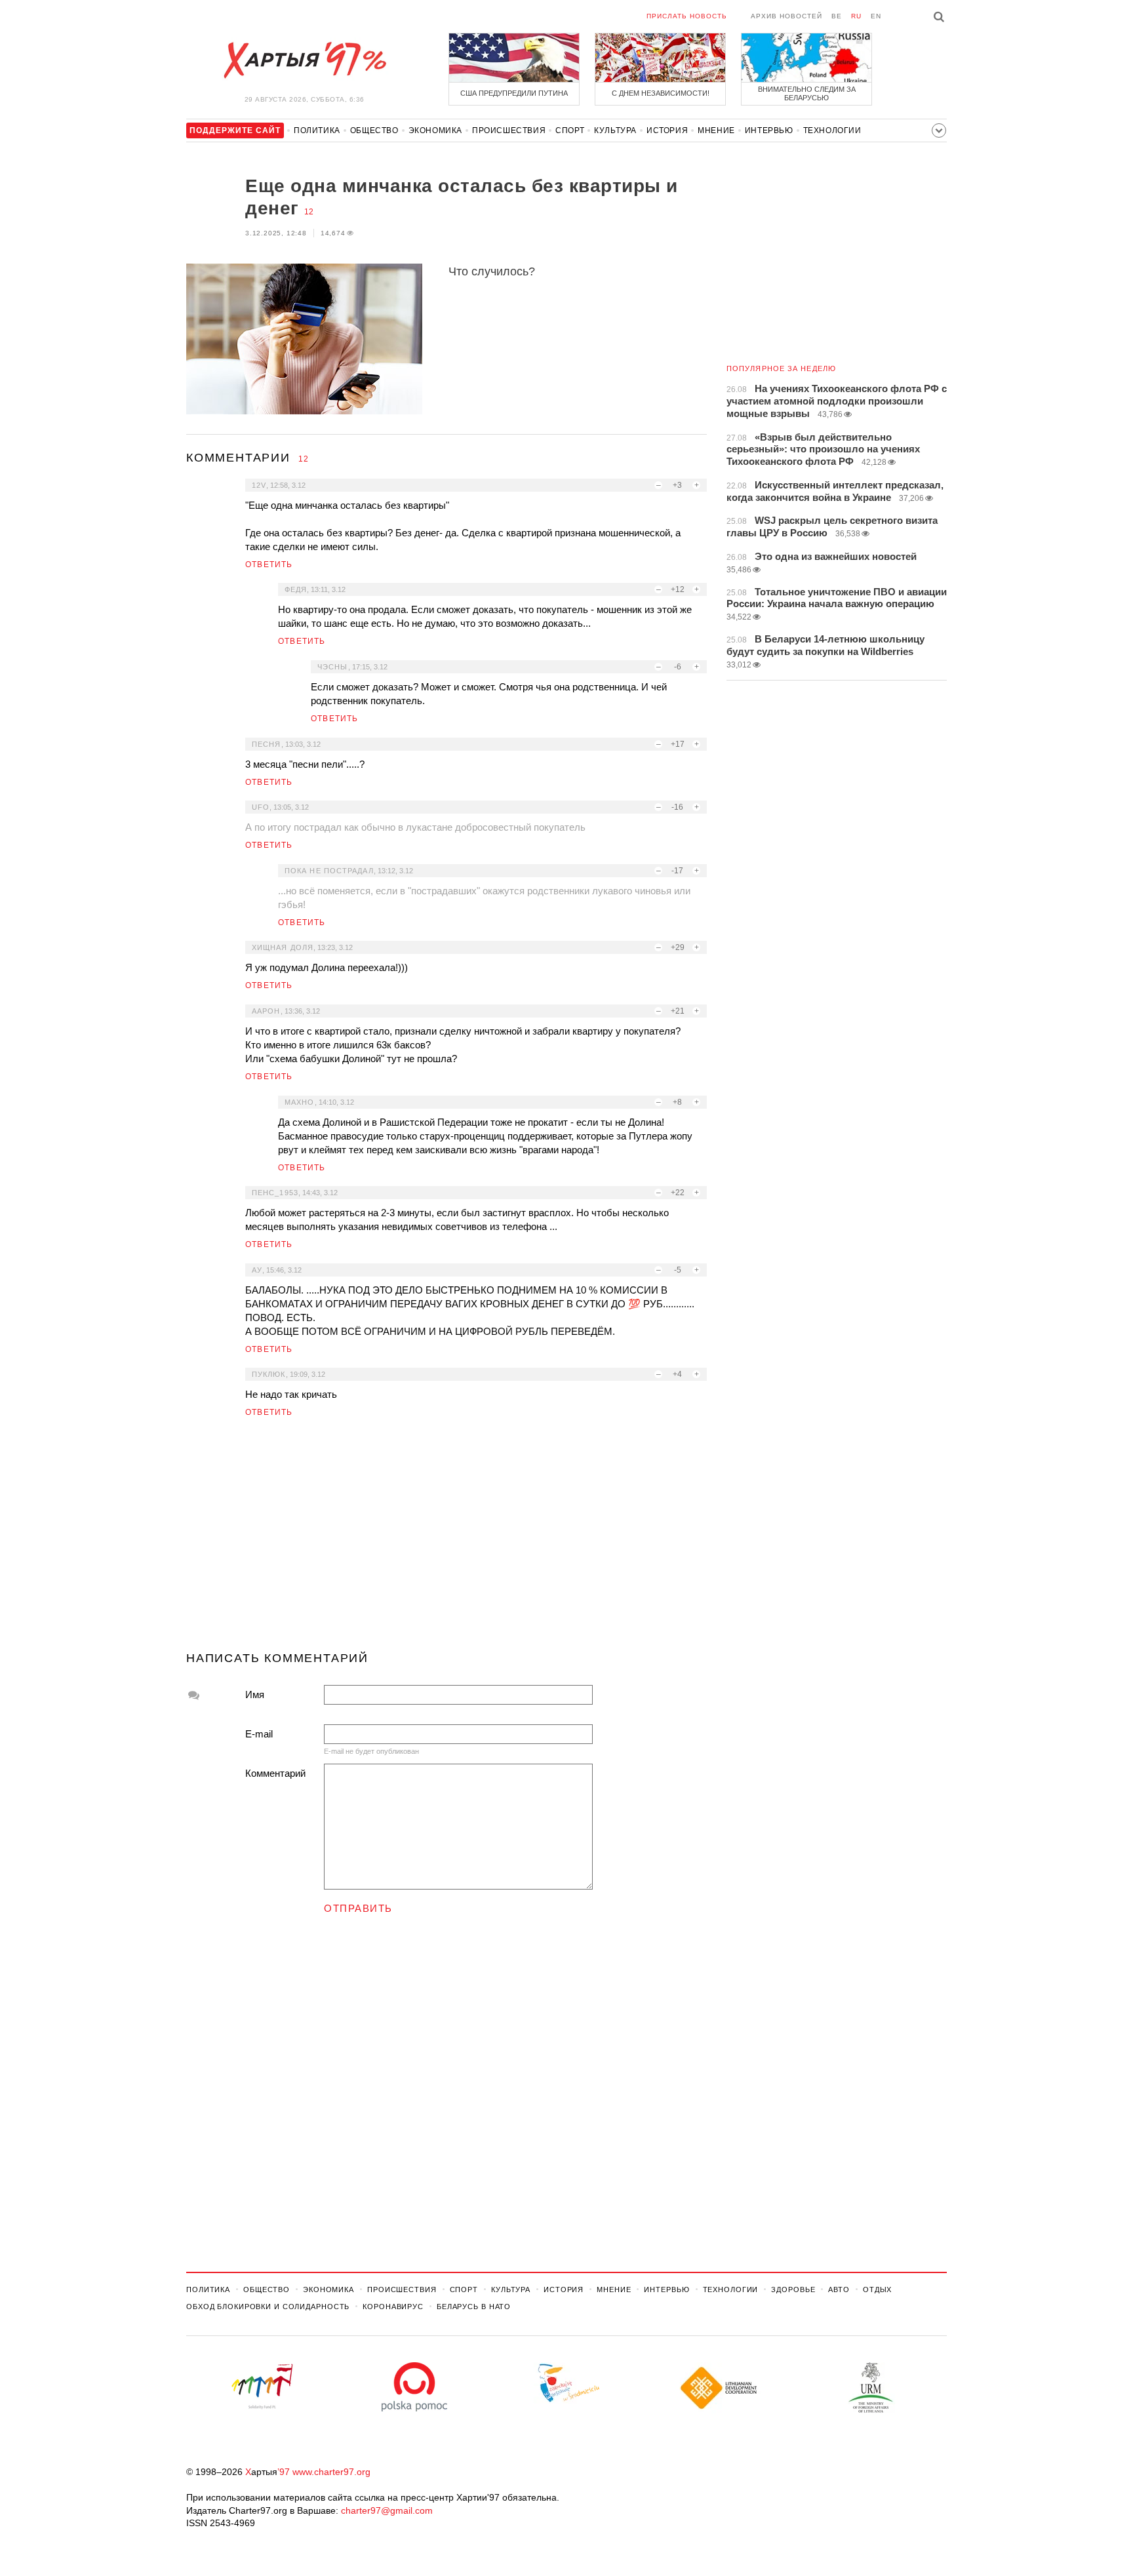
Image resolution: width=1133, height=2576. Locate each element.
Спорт (570, 130)
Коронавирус (393, 2307)
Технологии (832, 130)
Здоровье (793, 2289)
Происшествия (509, 130)
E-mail (259, 1734)
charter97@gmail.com (387, 2510)
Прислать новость (687, 16)
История (667, 130)
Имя (255, 1694)
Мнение (716, 130)
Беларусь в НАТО (474, 2307)
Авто (839, 2289)
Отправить (358, 1908)
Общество (374, 130)
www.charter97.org (331, 2472)
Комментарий (275, 1773)
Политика (317, 130)
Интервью (769, 130)
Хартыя (304, 60)
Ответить (269, 565)
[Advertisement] (447, 1540)
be (837, 16)
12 (309, 212)
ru (856, 16)
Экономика (435, 130)
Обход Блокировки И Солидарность (268, 2307)
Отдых (877, 2289)
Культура (615, 130)
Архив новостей (786, 16)
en (876, 16)
